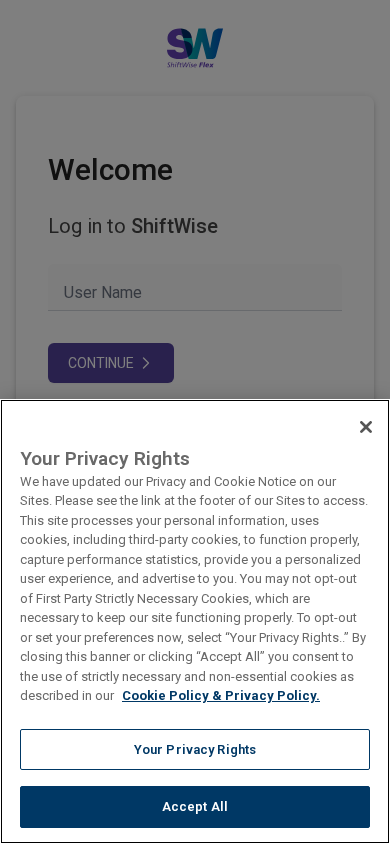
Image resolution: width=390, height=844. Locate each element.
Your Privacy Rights (195, 749)
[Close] (366, 427)
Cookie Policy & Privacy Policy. (221, 695)
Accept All (195, 806)
